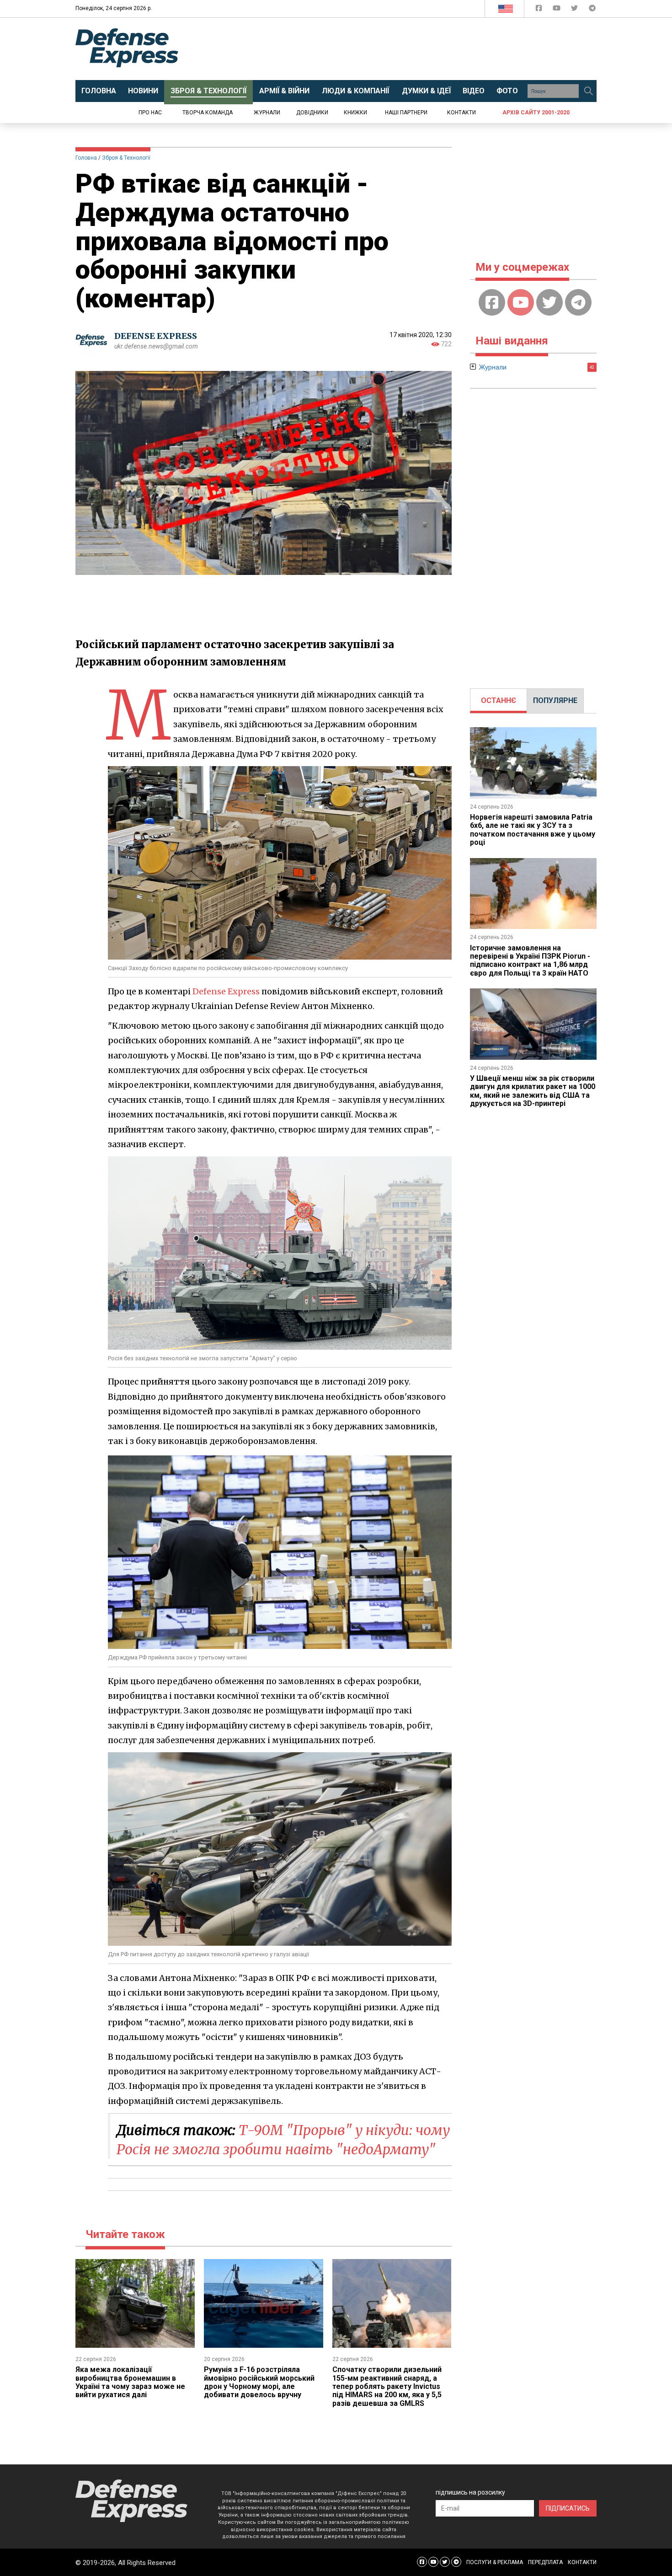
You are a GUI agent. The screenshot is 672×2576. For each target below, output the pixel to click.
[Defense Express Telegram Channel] (592, 10)
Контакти (461, 113)
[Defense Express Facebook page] (540, 10)
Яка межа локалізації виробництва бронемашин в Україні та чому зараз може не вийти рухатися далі (130, 2382)
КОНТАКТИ (582, 2562)
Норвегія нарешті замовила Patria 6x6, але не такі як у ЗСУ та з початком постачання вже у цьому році (533, 830)
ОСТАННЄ (499, 700)
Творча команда (208, 113)
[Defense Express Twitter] (575, 10)
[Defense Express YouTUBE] (557, 10)
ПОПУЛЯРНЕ (555, 700)
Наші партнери (406, 113)
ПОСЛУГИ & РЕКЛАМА (495, 2562)
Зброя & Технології (126, 158)
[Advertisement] (411, 49)
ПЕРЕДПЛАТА (545, 2562)
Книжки (355, 113)
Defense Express (226, 991)
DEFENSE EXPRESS (156, 336)
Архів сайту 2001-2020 (536, 113)
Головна (86, 158)
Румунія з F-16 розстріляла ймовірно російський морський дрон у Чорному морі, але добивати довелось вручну (259, 2382)
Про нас (150, 113)
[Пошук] (588, 91)
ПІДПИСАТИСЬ (568, 2508)
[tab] (499, 701)
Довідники (312, 113)
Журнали (267, 113)
